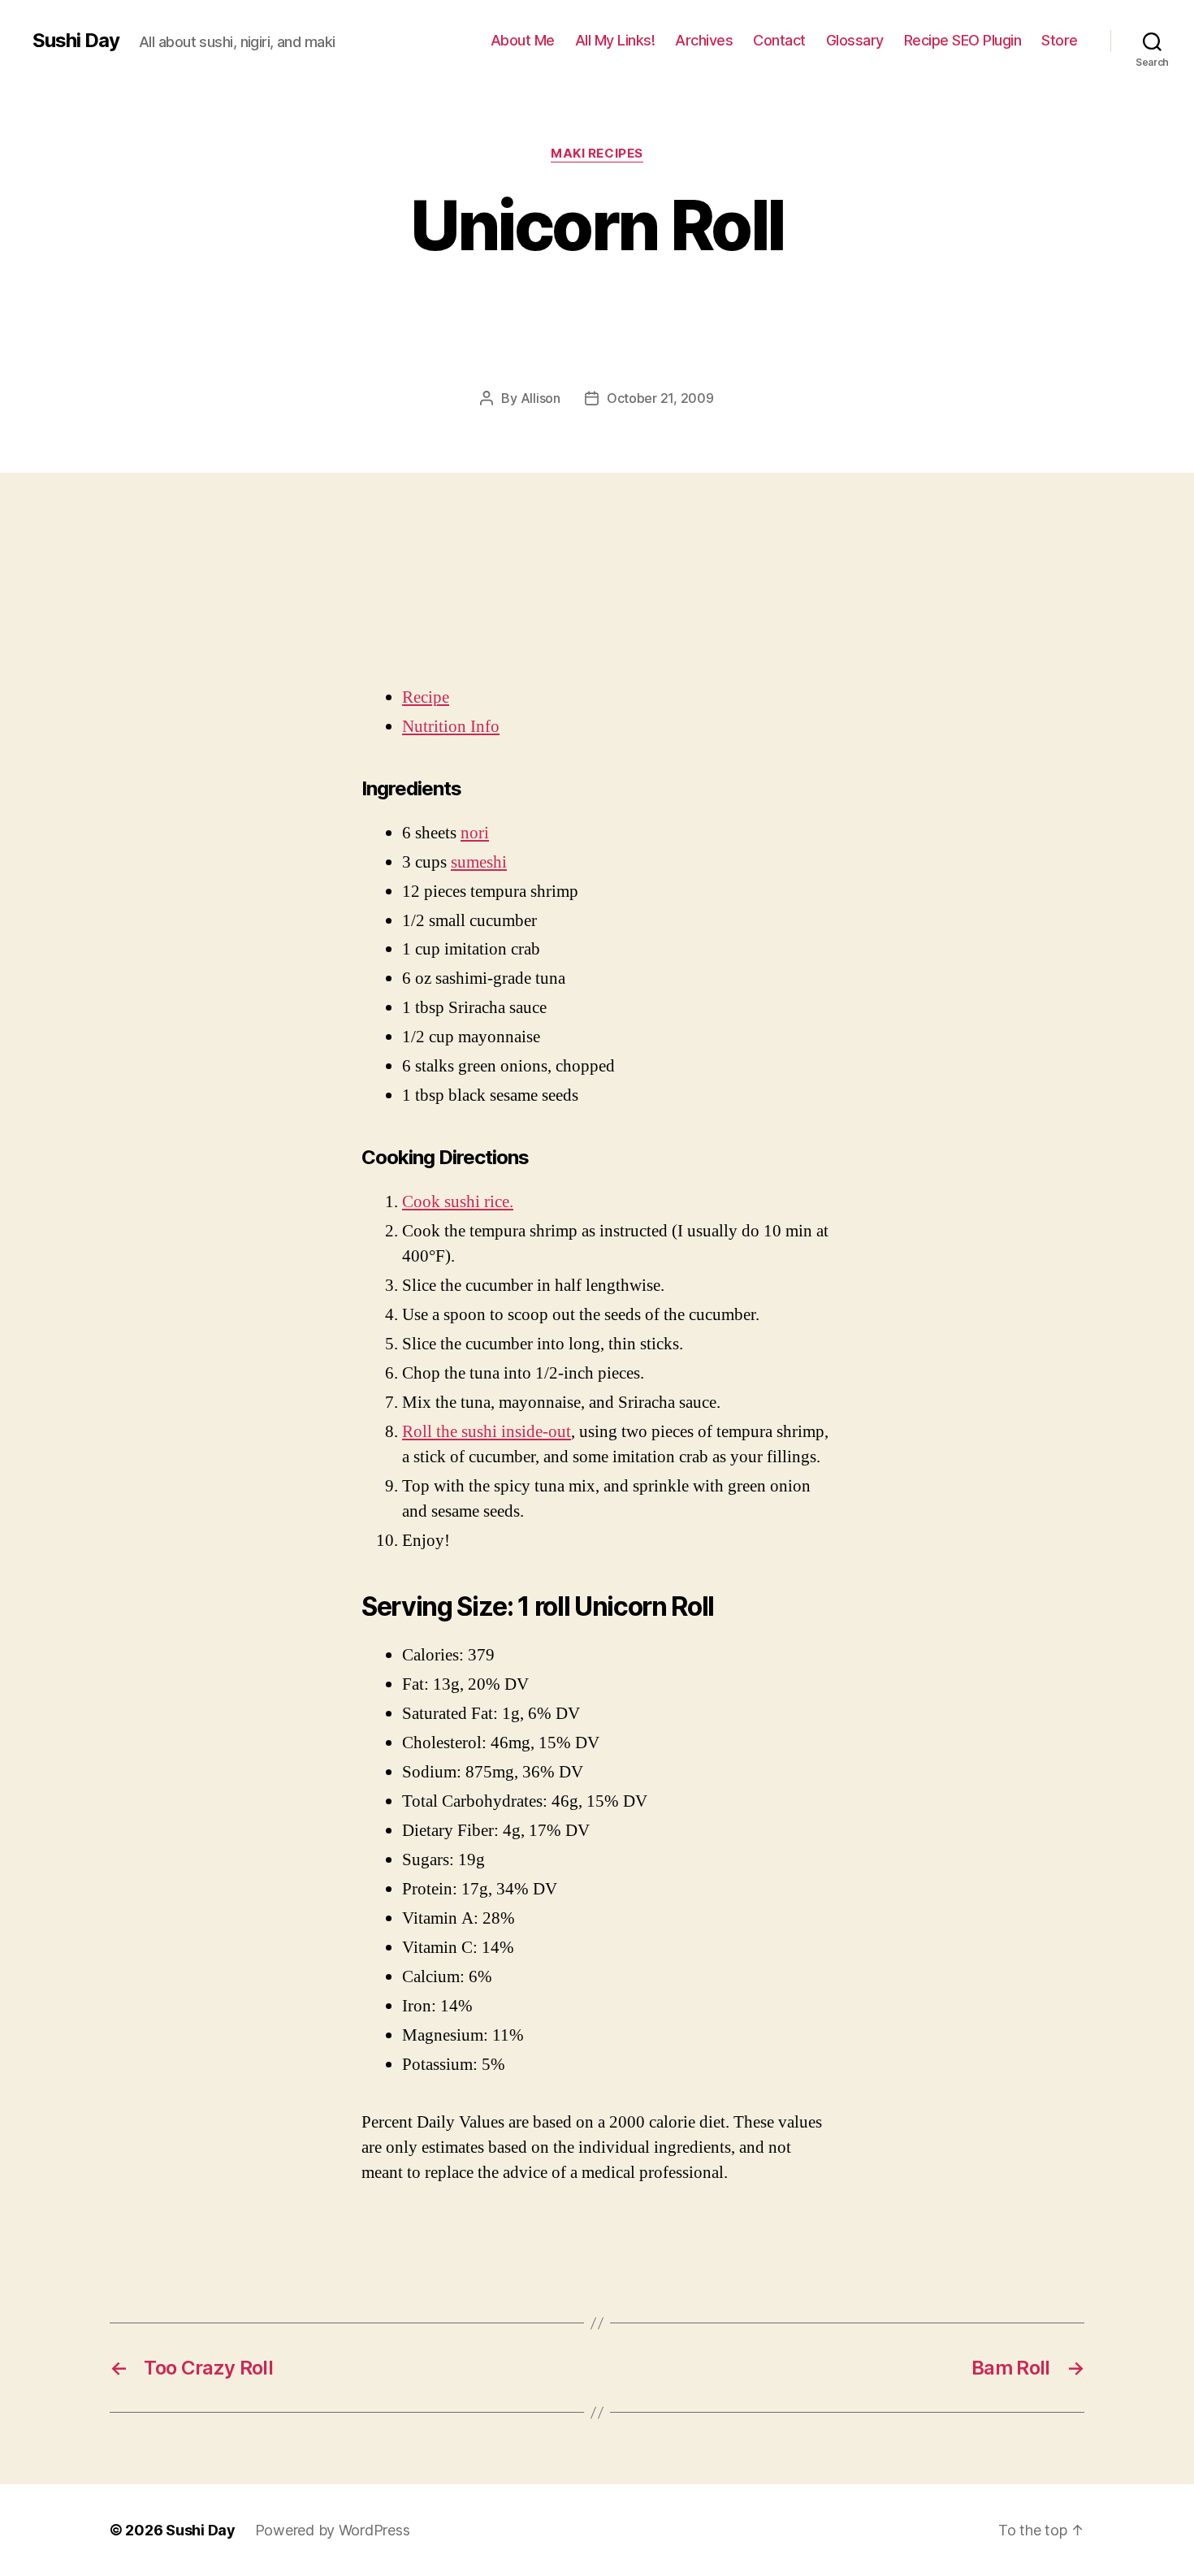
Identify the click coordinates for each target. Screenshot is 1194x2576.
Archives (704, 40)
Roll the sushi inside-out (487, 1432)
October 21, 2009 (660, 398)
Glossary (855, 40)
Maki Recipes (597, 154)
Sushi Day (76, 41)
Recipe (426, 697)
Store (1060, 40)
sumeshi (479, 862)
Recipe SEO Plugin (963, 40)
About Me (523, 40)
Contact (779, 40)
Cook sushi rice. (458, 1202)
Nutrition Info (451, 727)
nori (475, 833)
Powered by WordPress (333, 2530)
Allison (541, 398)
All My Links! (615, 40)
